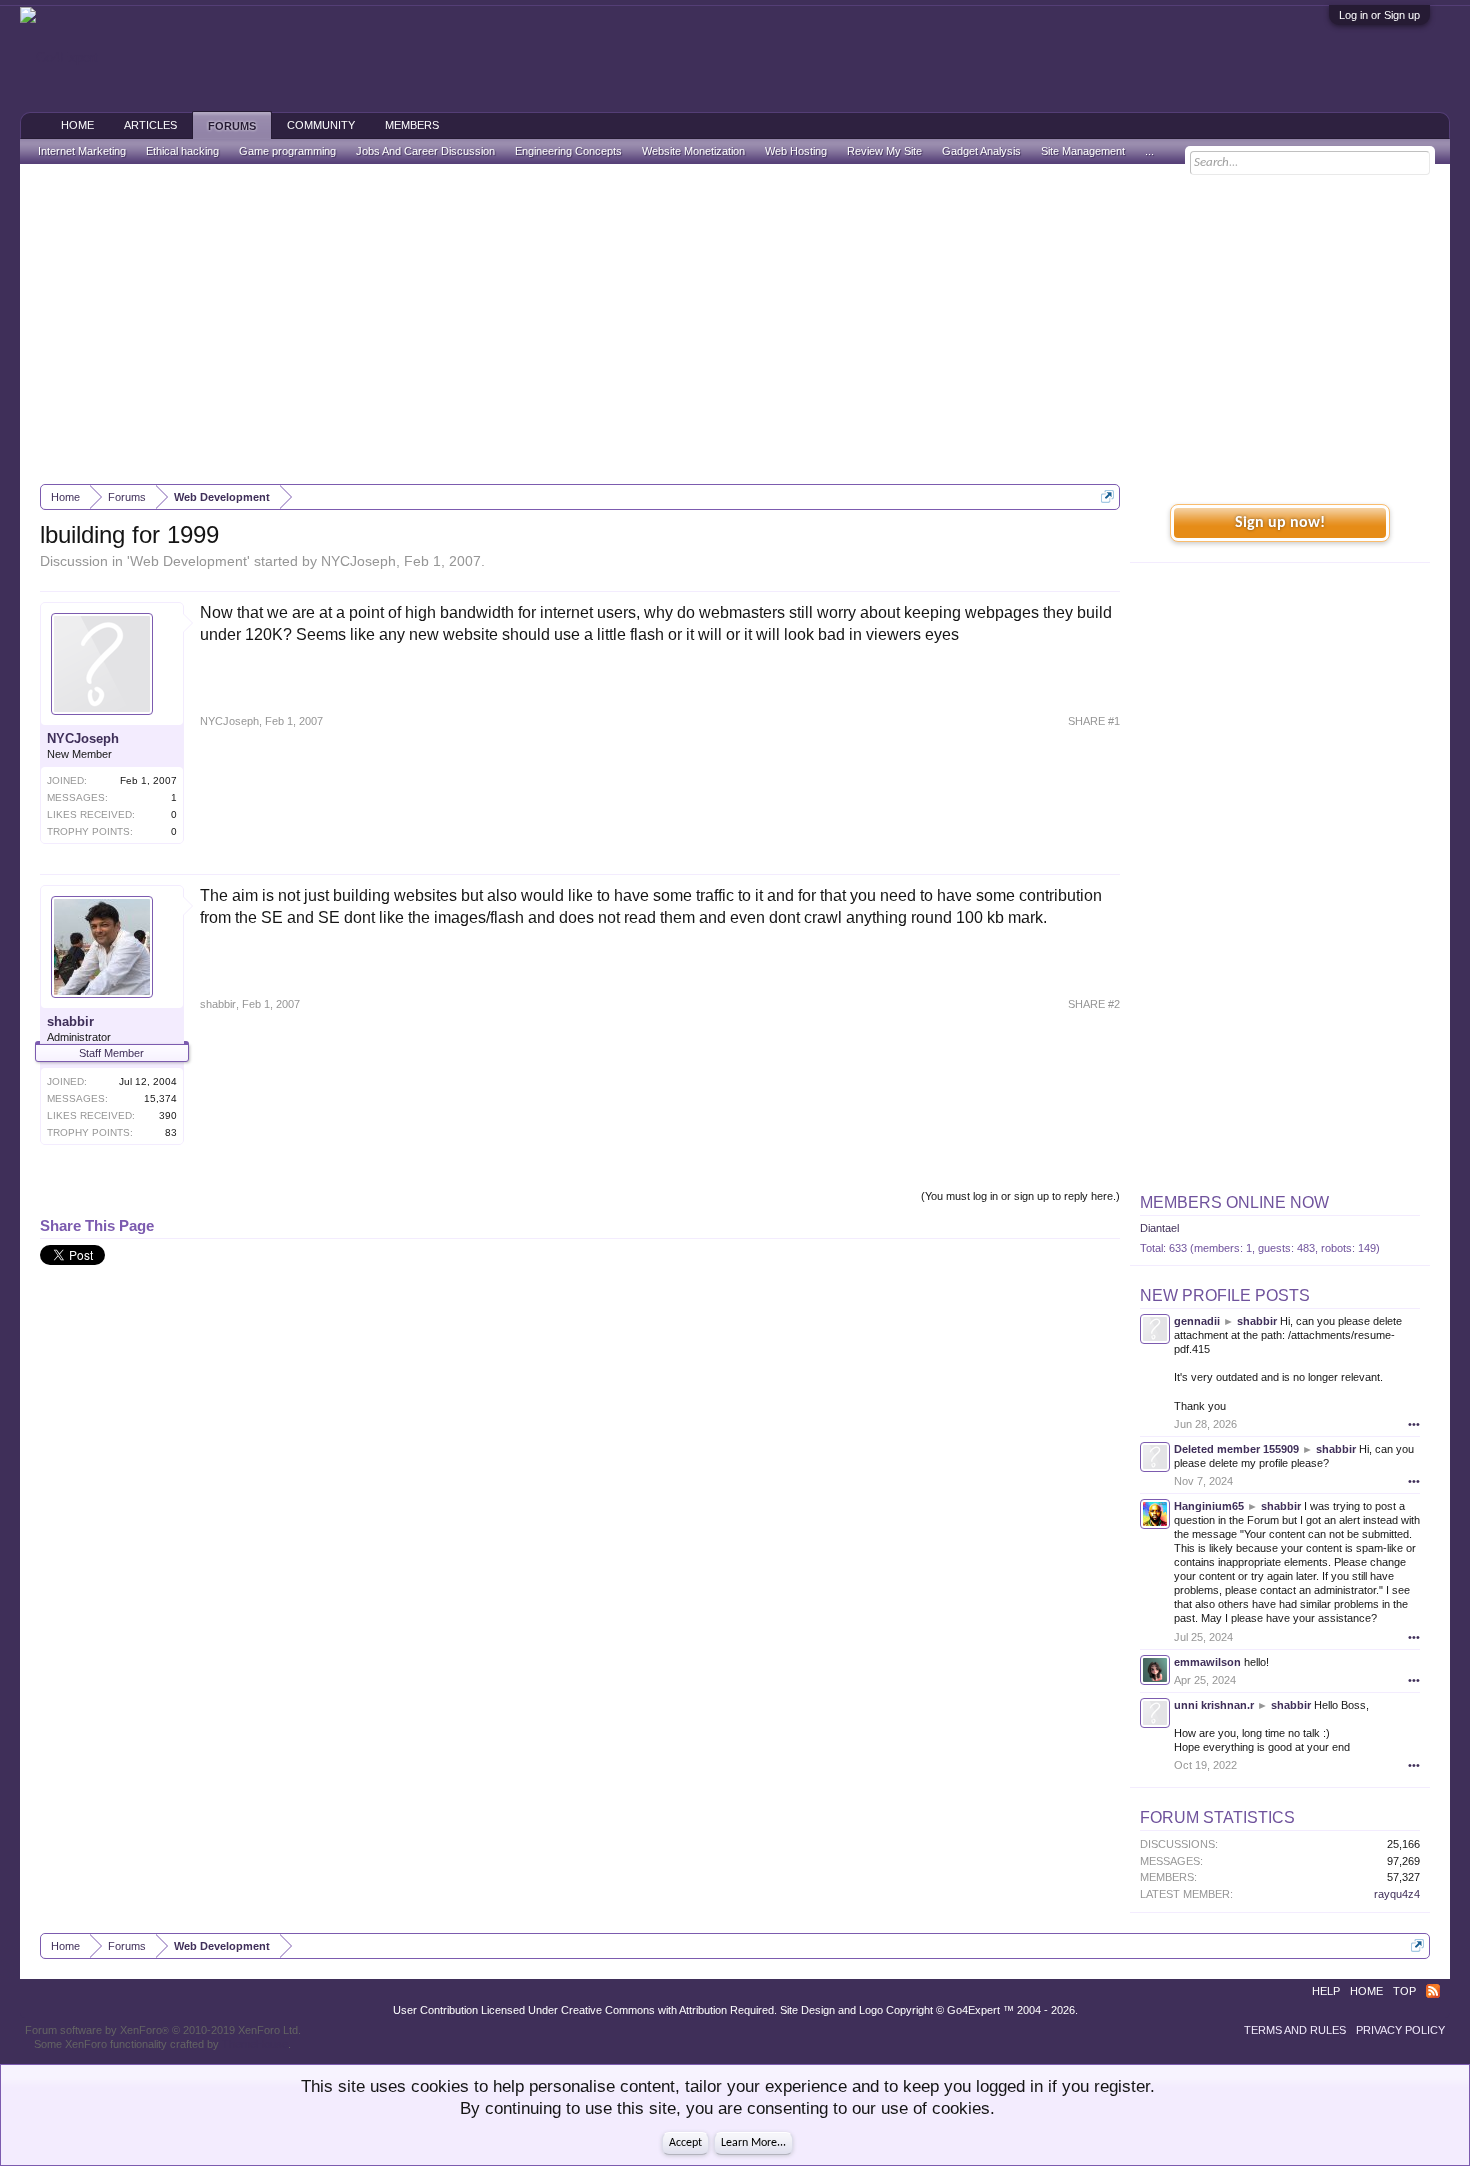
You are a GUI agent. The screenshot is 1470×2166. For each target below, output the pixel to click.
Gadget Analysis (981, 151)
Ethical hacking (182, 151)
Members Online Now (1234, 1202)
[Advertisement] (735, 324)
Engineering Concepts (568, 151)
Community (321, 125)
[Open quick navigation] (1107, 496)
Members (412, 125)
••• (1414, 1424)
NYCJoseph (358, 561)
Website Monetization (693, 151)
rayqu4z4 (1397, 1894)
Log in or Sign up (1379, 15)
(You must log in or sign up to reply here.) (1020, 1196)
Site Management (1083, 151)
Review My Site (884, 151)
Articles (150, 125)
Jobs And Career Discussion (425, 151)
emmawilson (1207, 1662)
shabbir (70, 1021)
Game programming (287, 151)
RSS (1433, 1991)
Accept (685, 2143)
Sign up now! (1280, 523)
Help (1326, 1991)
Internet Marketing (82, 151)
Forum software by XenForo (163, 2030)
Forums (232, 126)
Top (1404, 1991)
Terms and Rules (1295, 2030)
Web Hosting (796, 151)
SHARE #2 (1094, 1004)
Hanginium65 (1209, 1506)
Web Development (188, 561)
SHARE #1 (1094, 721)
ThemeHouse (255, 2044)
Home (77, 125)
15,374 (160, 1098)
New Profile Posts (1225, 1295)
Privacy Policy (1400, 2030)
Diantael (1159, 1228)
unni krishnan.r (1214, 1705)
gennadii (1197, 1321)
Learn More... (753, 2143)
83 (171, 1132)
